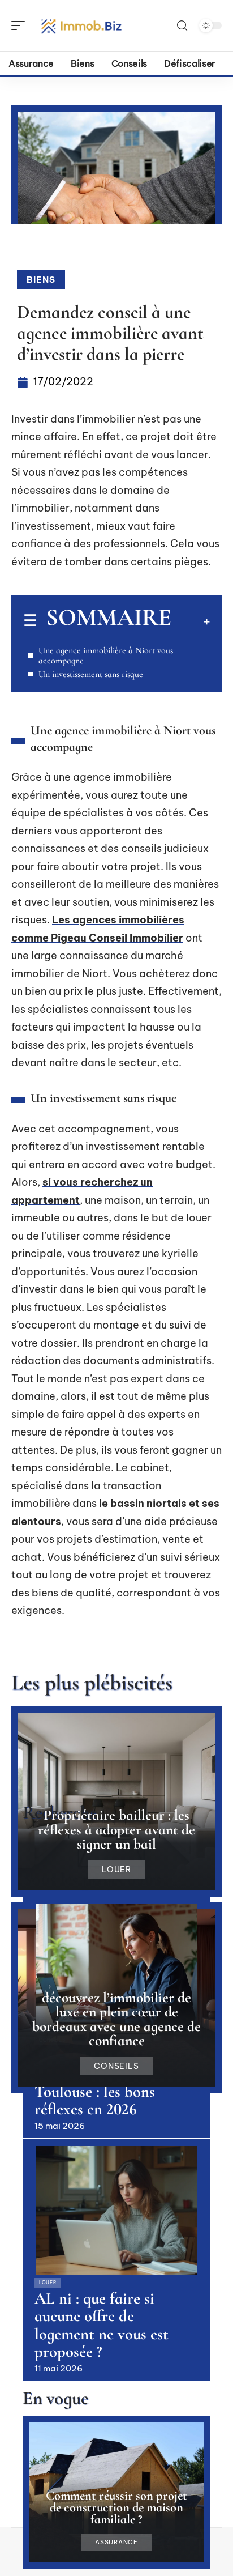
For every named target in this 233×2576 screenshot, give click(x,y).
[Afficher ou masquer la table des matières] (191, 621)
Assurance (116, 2542)
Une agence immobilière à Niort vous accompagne (106, 655)
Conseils (117, 2066)
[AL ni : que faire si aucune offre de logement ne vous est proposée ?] (116, 2210)
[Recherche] (182, 26)
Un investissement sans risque (91, 674)
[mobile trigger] (21, 25)
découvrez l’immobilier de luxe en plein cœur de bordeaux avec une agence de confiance (116, 2019)
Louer (117, 1870)
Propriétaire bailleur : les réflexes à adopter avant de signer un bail (116, 1829)
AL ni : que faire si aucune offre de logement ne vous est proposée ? (102, 2325)
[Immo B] (81, 25)
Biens (41, 280)
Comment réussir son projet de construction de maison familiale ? (116, 2507)
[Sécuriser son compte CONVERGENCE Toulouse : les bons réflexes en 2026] (116, 1968)
